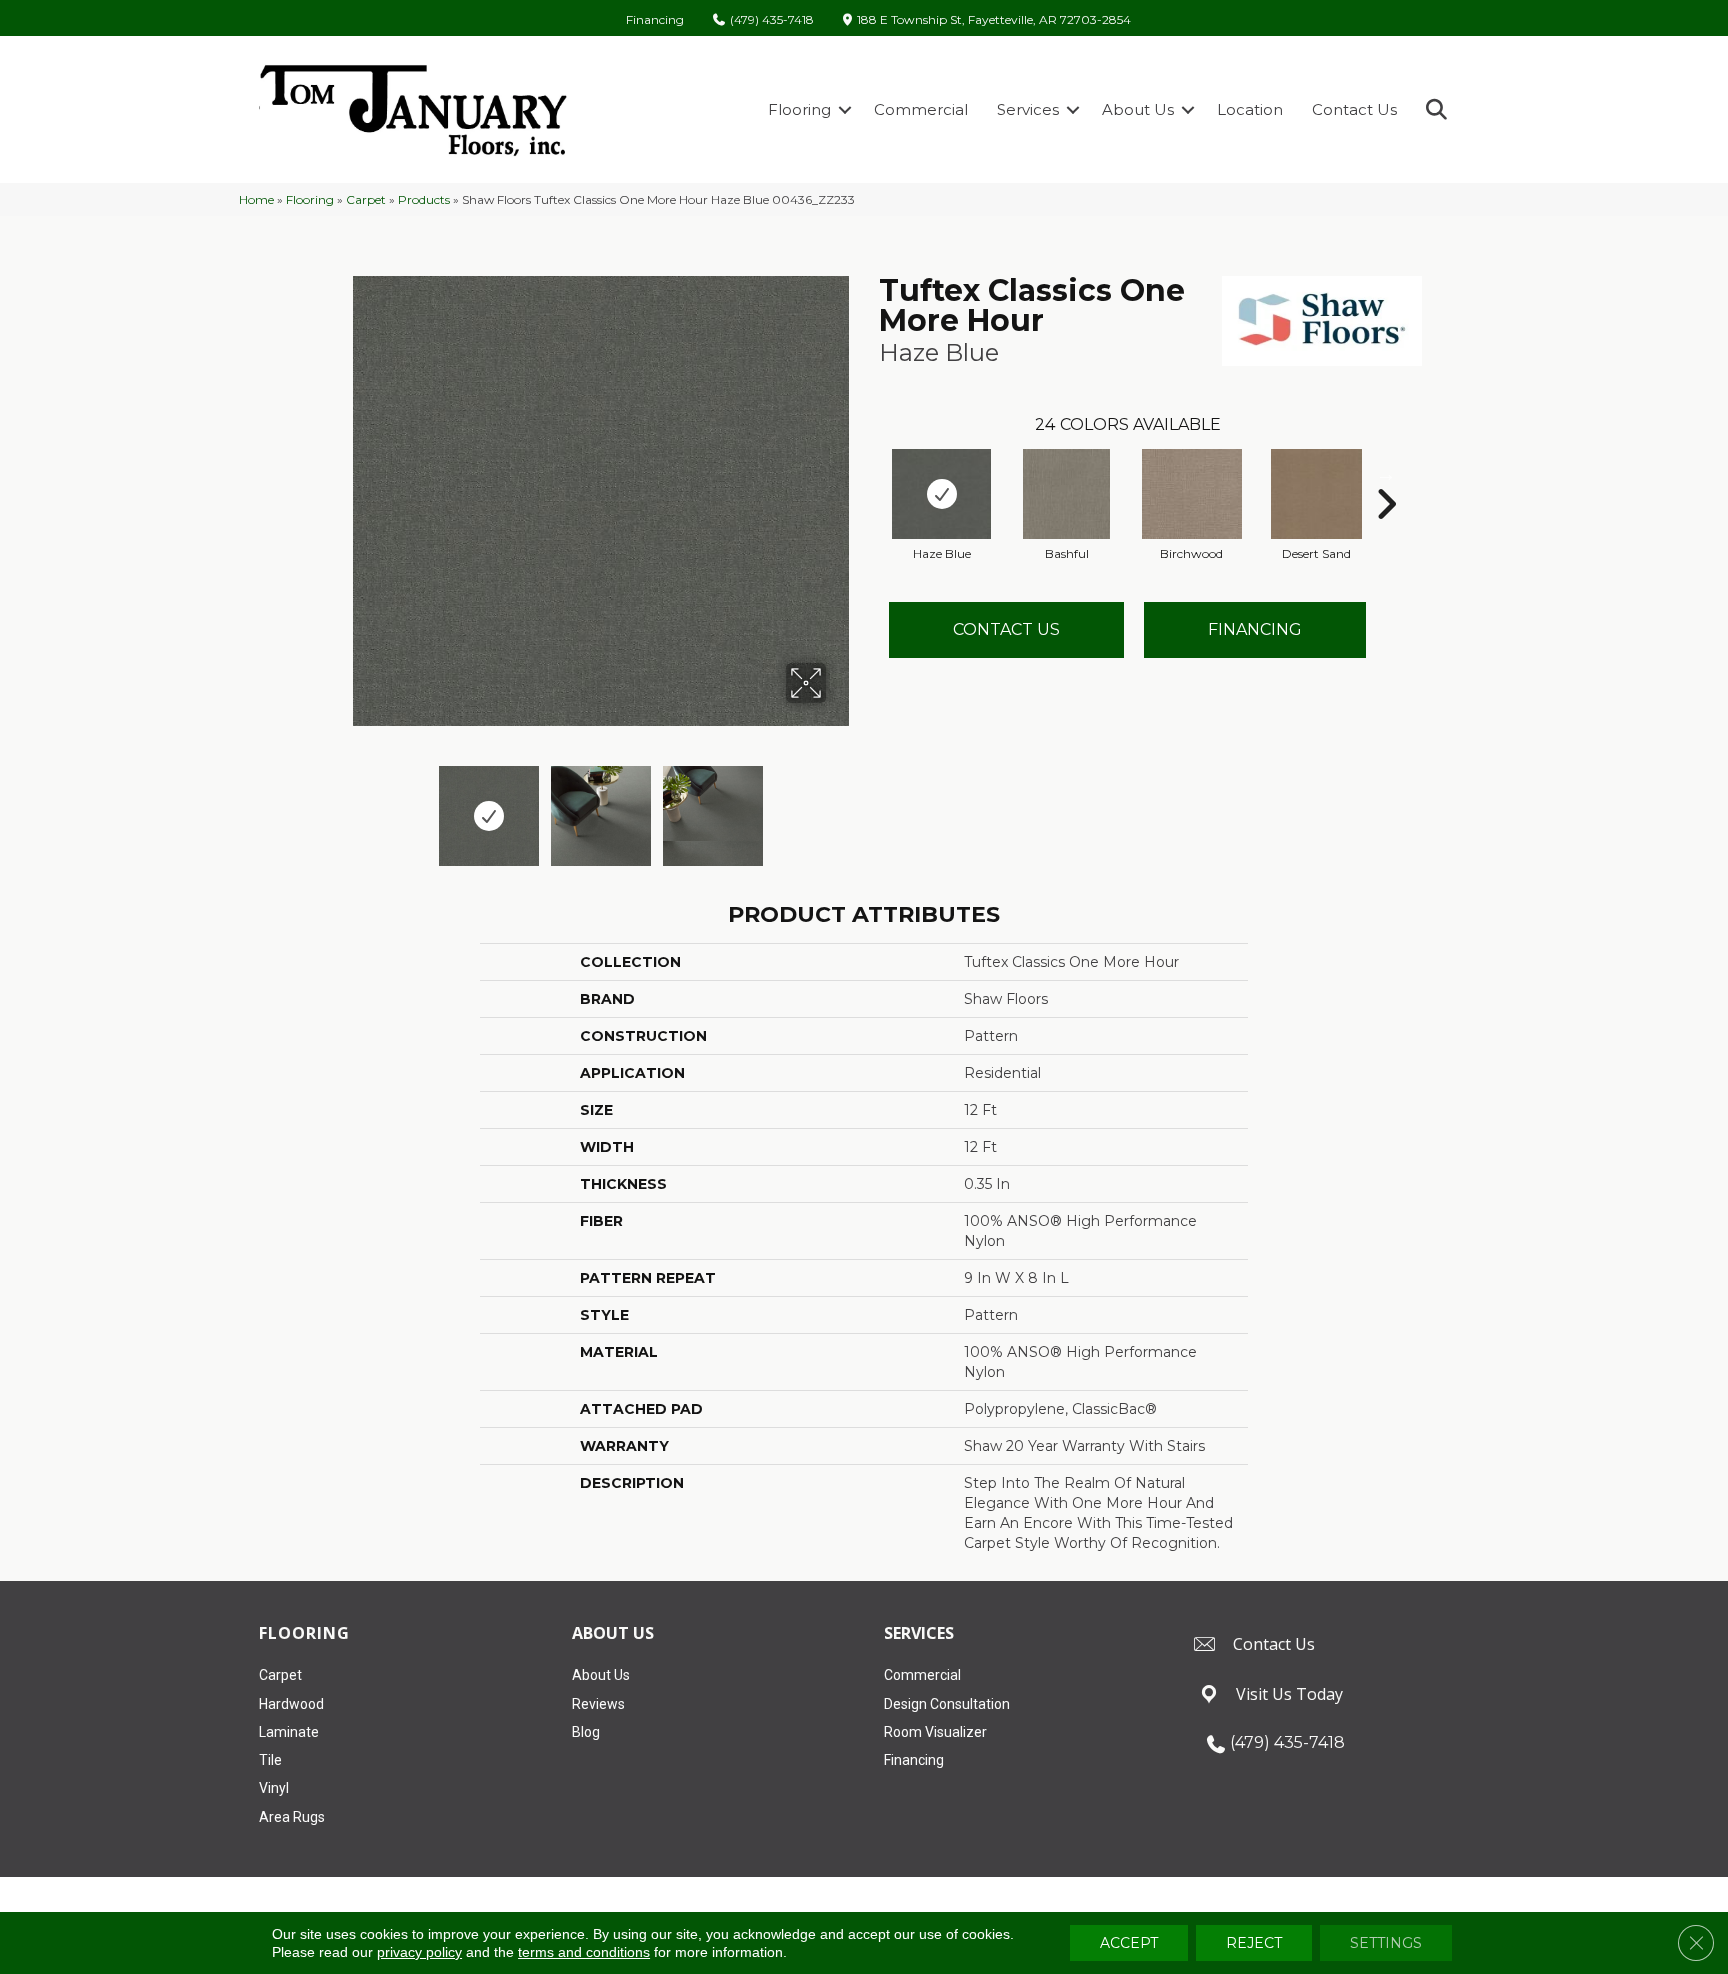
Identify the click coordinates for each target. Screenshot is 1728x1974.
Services (1028, 109)
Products (424, 199)
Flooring (799, 109)
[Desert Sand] (1317, 494)
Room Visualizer (935, 1732)
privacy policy (419, 1952)
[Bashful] (1066, 494)
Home (256, 199)
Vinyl (274, 1788)
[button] (845, 109)
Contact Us (1354, 109)
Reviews (598, 1704)
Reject (1254, 1943)
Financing (655, 20)
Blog (586, 1732)
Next (839, 806)
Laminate (289, 1732)
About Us (1138, 109)
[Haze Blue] (941, 494)
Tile (270, 1760)
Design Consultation (947, 1704)
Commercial (921, 109)
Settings (1386, 1943)
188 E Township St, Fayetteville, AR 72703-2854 (994, 20)
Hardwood (291, 1704)
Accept (1129, 1943)
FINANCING (1255, 629)
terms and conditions (584, 1952)
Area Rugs (292, 1817)
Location (1250, 109)
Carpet (366, 199)
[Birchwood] (1192, 494)
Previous (362, 806)
